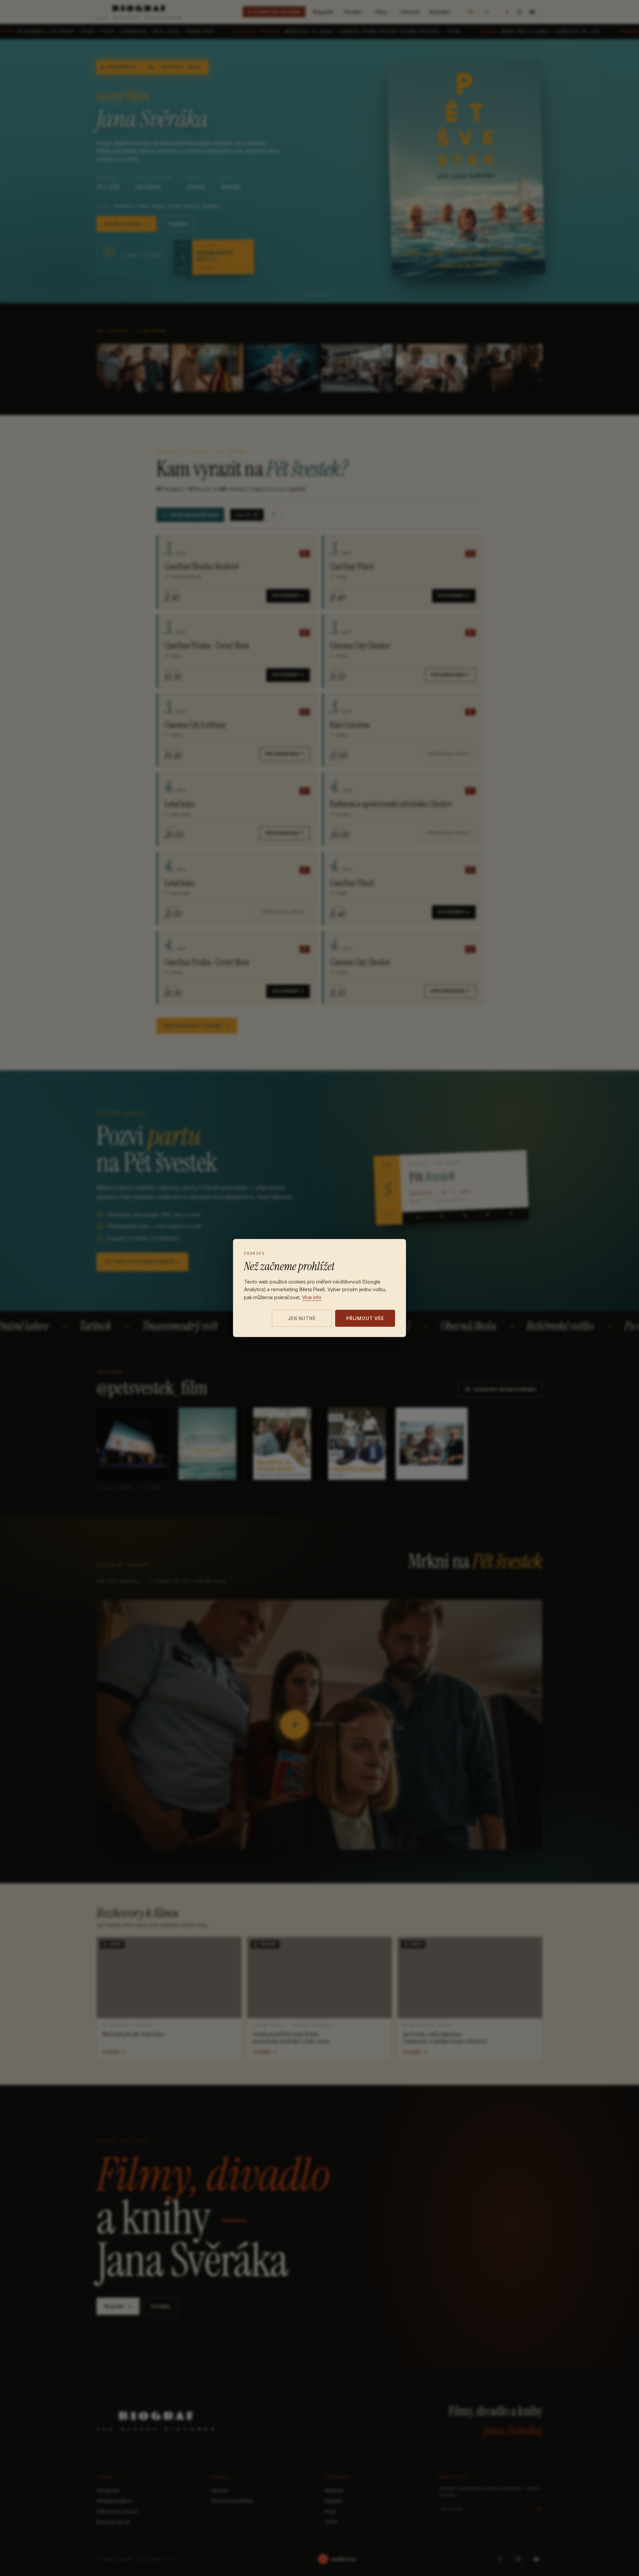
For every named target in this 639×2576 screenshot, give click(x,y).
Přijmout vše (365, 1318)
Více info (312, 1297)
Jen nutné (302, 1318)
